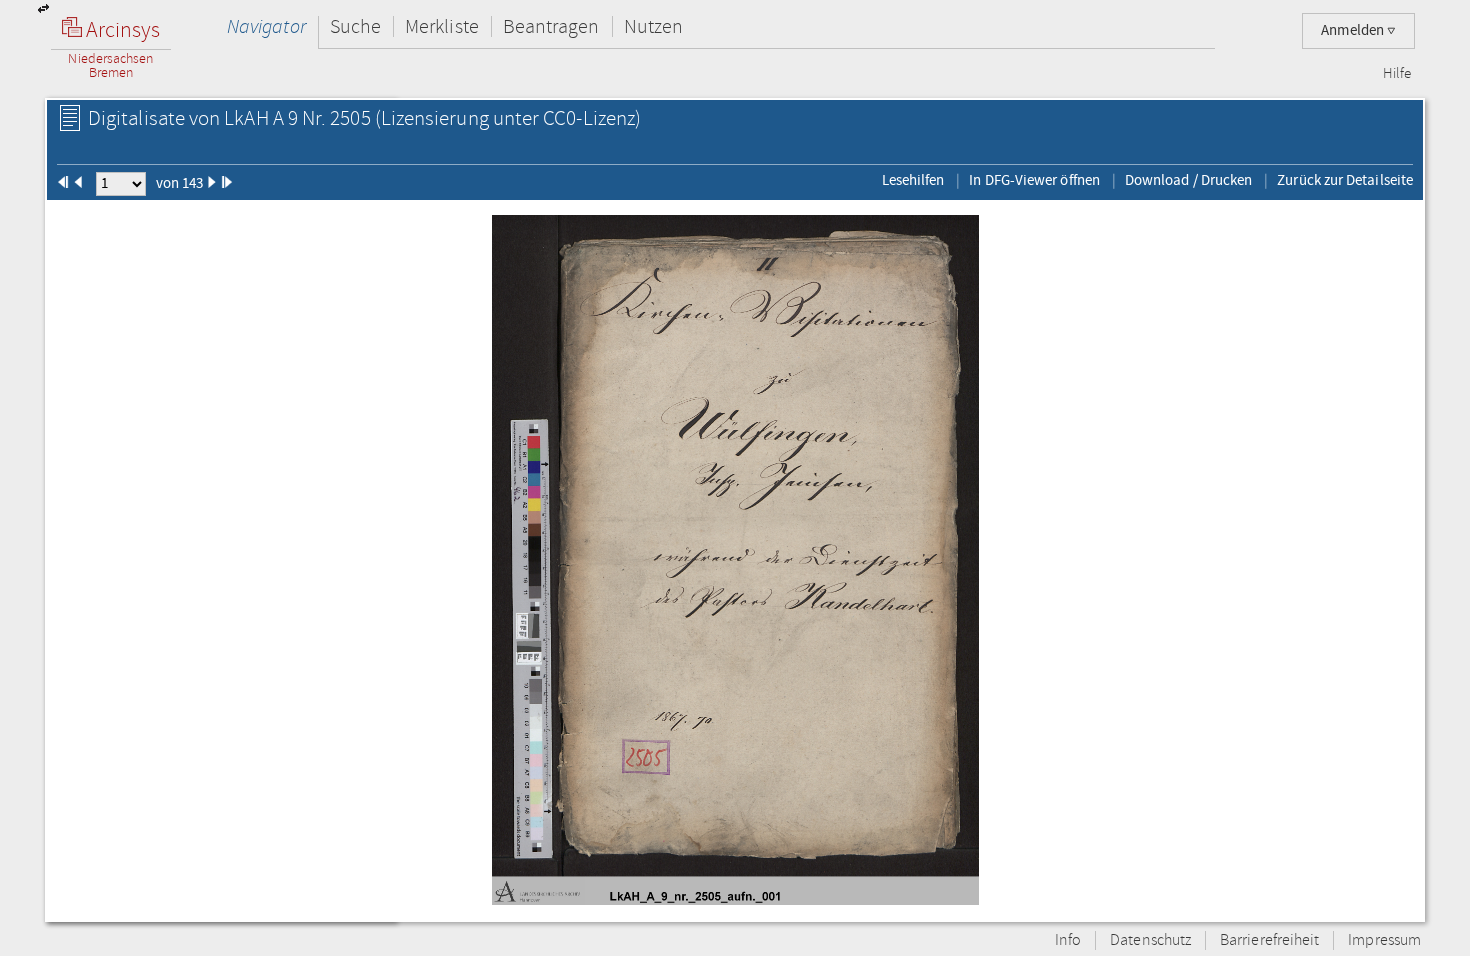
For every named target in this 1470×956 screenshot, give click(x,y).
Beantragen (551, 26)
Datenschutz (1150, 940)
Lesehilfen (913, 180)
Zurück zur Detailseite (1345, 180)
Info (1068, 940)
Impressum (1384, 940)
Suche (355, 26)
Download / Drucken (1188, 180)
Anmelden (1354, 30)
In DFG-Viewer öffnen (1034, 180)
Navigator (266, 26)
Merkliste (442, 26)
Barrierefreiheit (1269, 940)
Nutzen (653, 26)
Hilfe (1397, 74)
